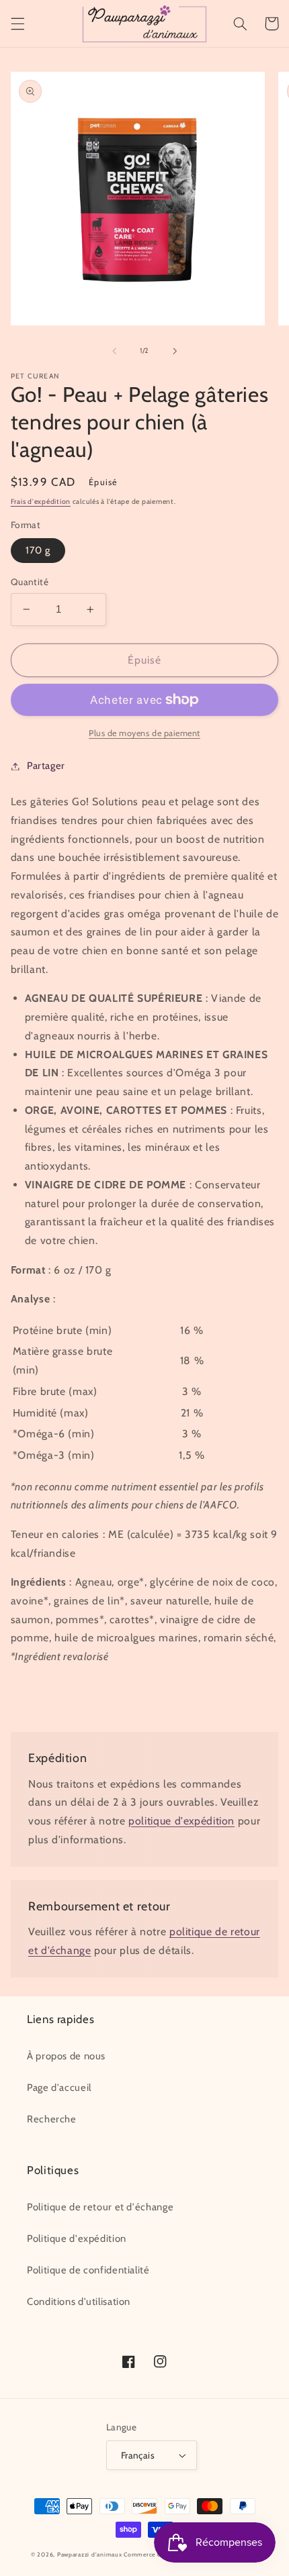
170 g (38, 550)
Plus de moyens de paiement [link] (144, 733)
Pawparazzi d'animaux (90, 2555)
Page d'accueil (59, 2088)
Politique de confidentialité (88, 2270)
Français (138, 2455)
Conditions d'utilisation (79, 2302)
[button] (17, 23)
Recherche (52, 2119)
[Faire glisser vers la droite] (175, 351)
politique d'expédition (181, 1821)
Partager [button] (46, 766)
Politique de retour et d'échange (100, 2207)
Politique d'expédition (77, 2238)
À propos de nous (66, 2056)
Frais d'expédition (41, 502)
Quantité (30, 582)
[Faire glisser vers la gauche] (114, 351)
